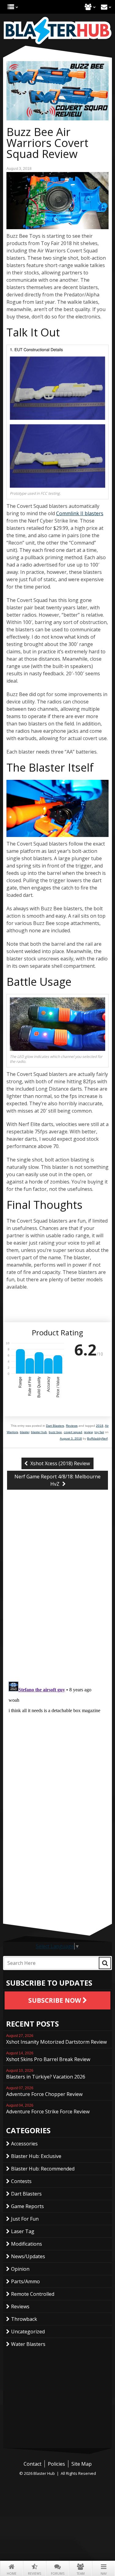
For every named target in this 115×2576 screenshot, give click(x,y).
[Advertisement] (57, 1881)
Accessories (24, 2144)
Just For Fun (25, 2219)
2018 (100, 1426)
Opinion (20, 2269)
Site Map (82, 2464)
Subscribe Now (55, 2000)
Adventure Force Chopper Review (44, 2092)
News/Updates (28, 2256)
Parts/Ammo (25, 2281)
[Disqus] (57, 1597)
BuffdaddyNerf (97, 1438)
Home (12, 2574)
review (88, 1432)
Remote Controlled (33, 2294)
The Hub (11, 7)
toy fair (99, 1432)
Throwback (24, 2319)
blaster (25, 1432)
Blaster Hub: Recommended (43, 2169)
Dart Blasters (55, 1426)
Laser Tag (23, 2231)
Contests (21, 2181)
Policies (56, 2464)
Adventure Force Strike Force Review (48, 2109)
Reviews (34, 2574)
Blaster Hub (57, 31)
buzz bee (55, 1432)
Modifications (27, 2244)
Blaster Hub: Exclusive (36, 2156)
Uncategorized (28, 2332)
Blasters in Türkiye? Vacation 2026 (46, 2074)
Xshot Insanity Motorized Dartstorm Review (56, 2039)
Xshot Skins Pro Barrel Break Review (48, 2057)
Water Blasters (28, 2344)
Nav (104, 2574)
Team (81, 2574)
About (88, 7)
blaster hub (39, 1432)
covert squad (73, 1432)
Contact (104, 7)
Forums (58, 2574)
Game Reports (27, 2206)
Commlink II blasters (80, 513)
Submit (105, 1963)
